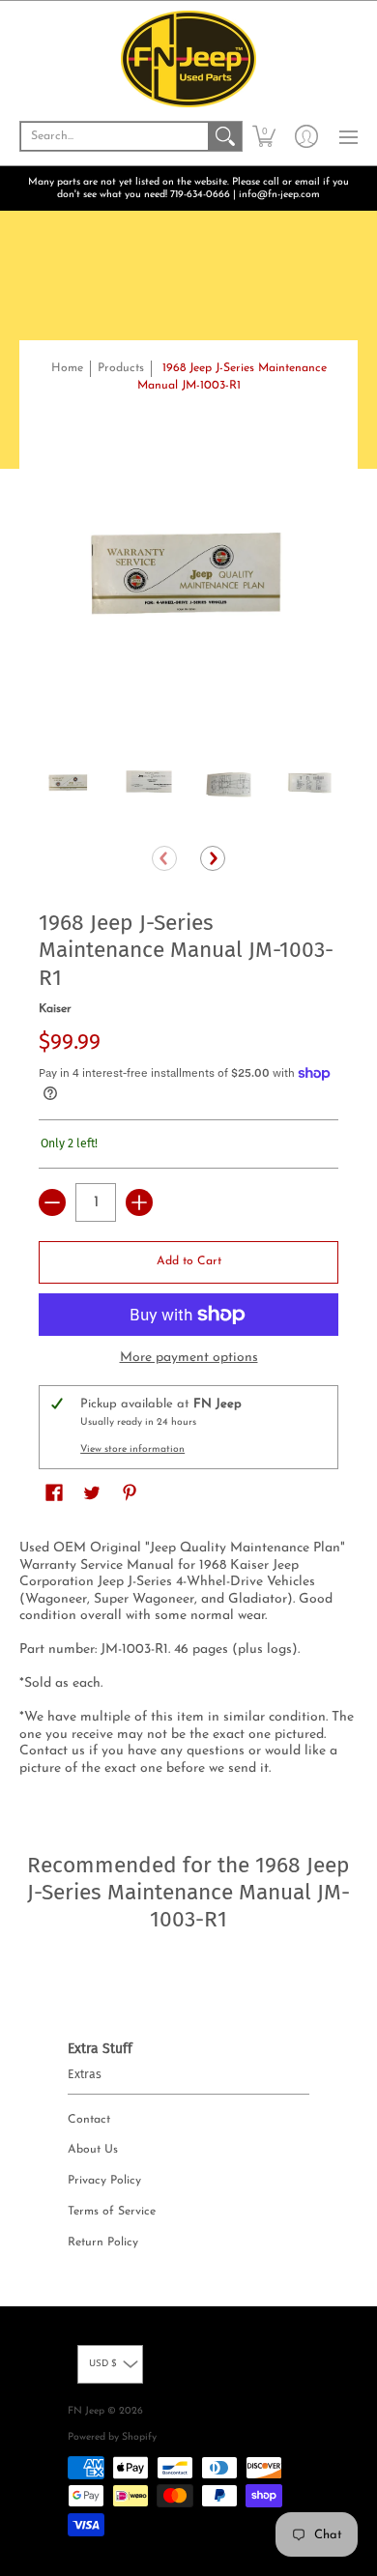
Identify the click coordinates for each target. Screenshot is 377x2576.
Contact (89, 2120)
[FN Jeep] (188, 59)
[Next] (213, 858)
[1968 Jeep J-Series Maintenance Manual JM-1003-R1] (69, 785)
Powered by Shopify (112, 2437)
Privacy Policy (104, 2181)
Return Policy (103, 2243)
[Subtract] (52, 1202)
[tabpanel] (188, 1662)
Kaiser (55, 1009)
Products (121, 368)
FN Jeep (86, 2411)
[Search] (225, 136)
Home (67, 368)
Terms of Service (112, 2212)
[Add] (139, 1202)
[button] (264, 136)
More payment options (189, 1358)
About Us (93, 2150)
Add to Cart (189, 1261)
